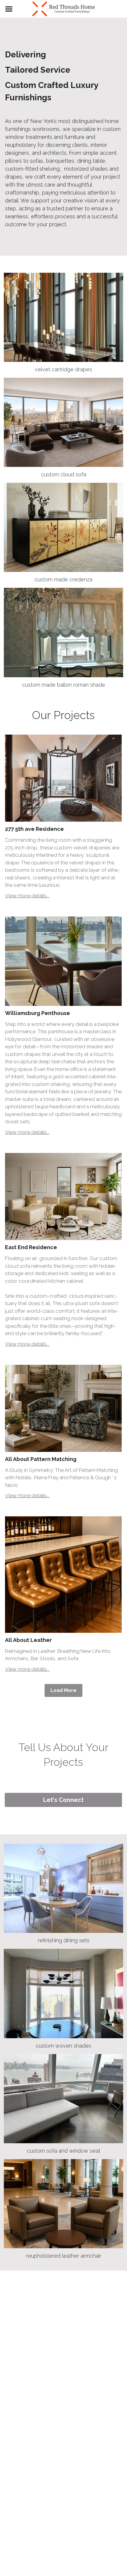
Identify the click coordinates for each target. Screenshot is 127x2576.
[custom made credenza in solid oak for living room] (63, 527)
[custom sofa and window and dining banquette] (63, 2099)
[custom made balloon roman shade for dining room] (63, 632)
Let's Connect (63, 1800)
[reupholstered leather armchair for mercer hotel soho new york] (63, 2204)
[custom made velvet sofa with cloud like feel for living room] (63, 422)
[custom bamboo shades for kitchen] (63, 1993)
